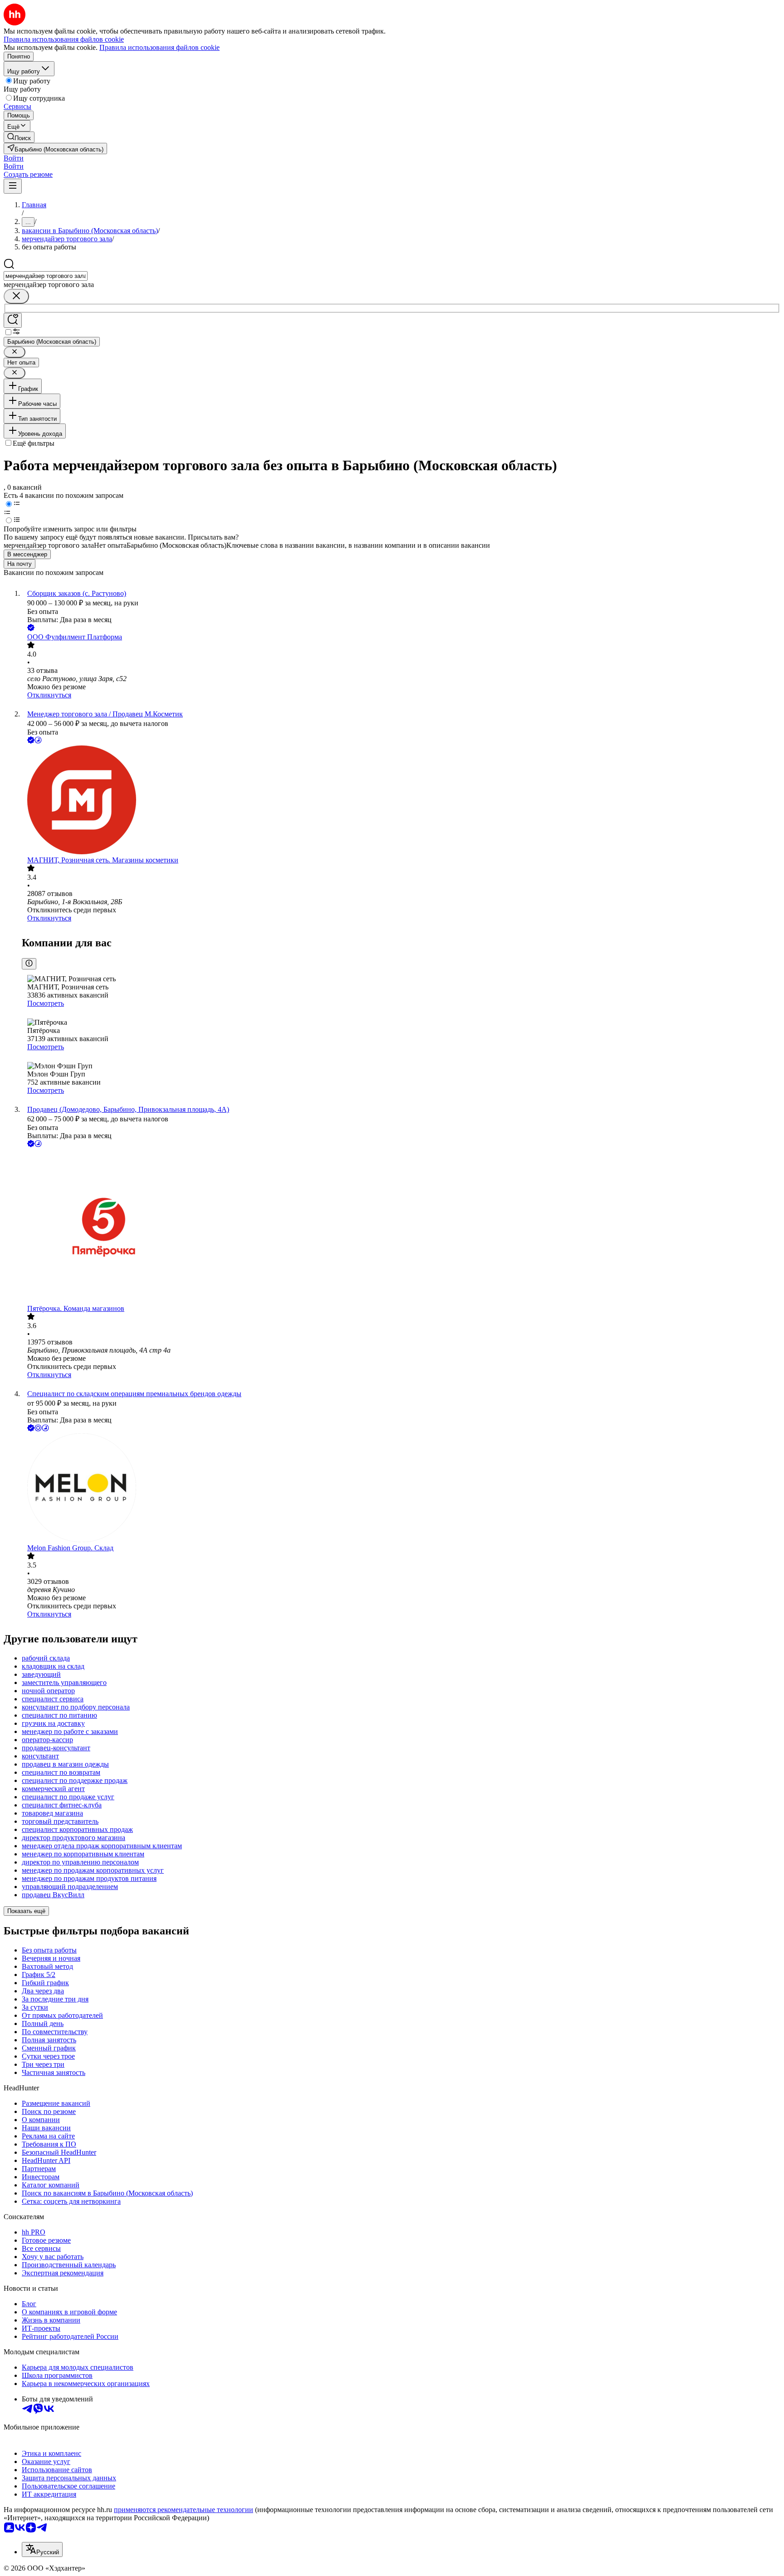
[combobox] (46, 276)
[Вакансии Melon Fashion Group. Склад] (401, 1489)
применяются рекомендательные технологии (184, 2510)
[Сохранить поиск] (13, 320)
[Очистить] (16, 296)
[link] (19, 137)
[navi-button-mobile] (13, 186)
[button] (14, 158)
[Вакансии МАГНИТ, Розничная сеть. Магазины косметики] (401, 801)
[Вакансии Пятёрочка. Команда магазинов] (401, 1227)
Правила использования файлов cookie (159, 47)
